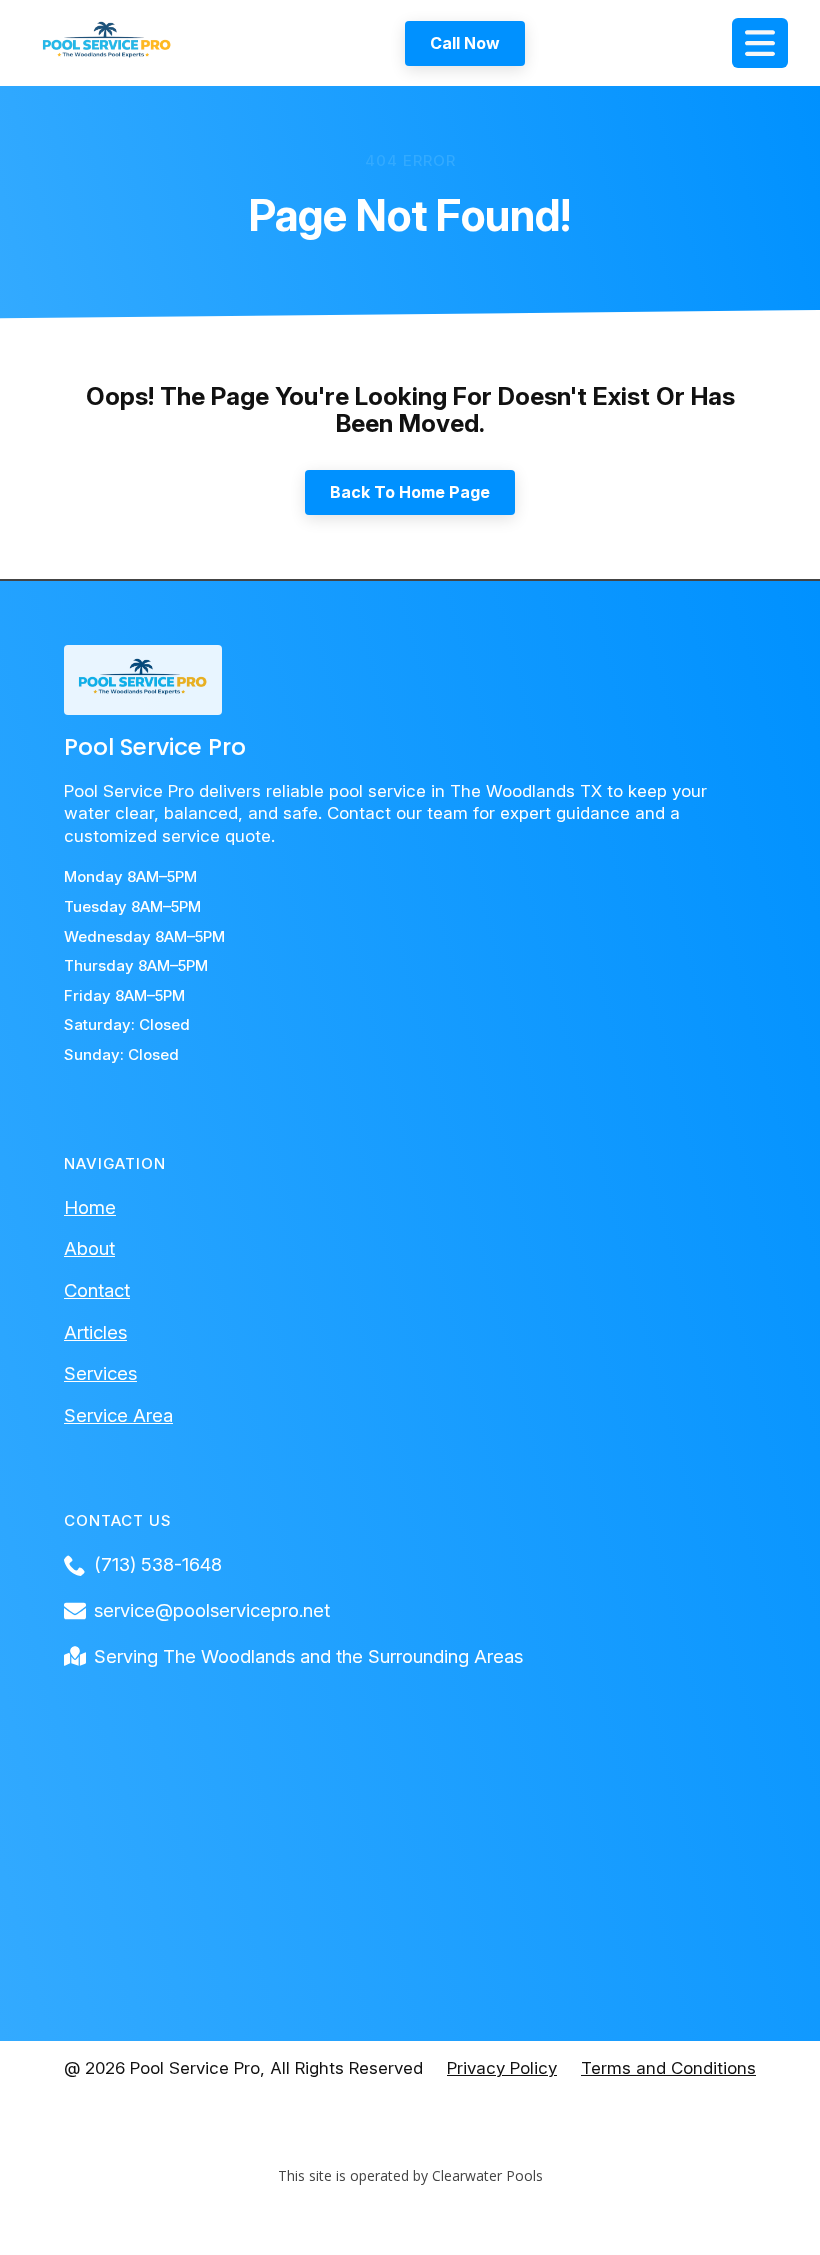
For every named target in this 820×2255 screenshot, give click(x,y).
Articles (95, 1332)
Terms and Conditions (668, 2068)
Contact (97, 1290)
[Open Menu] (760, 43)
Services (100, 1373)
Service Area (118, 1415)
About (89, 1248)
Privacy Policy (502, 2068)
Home (90, 1207)
